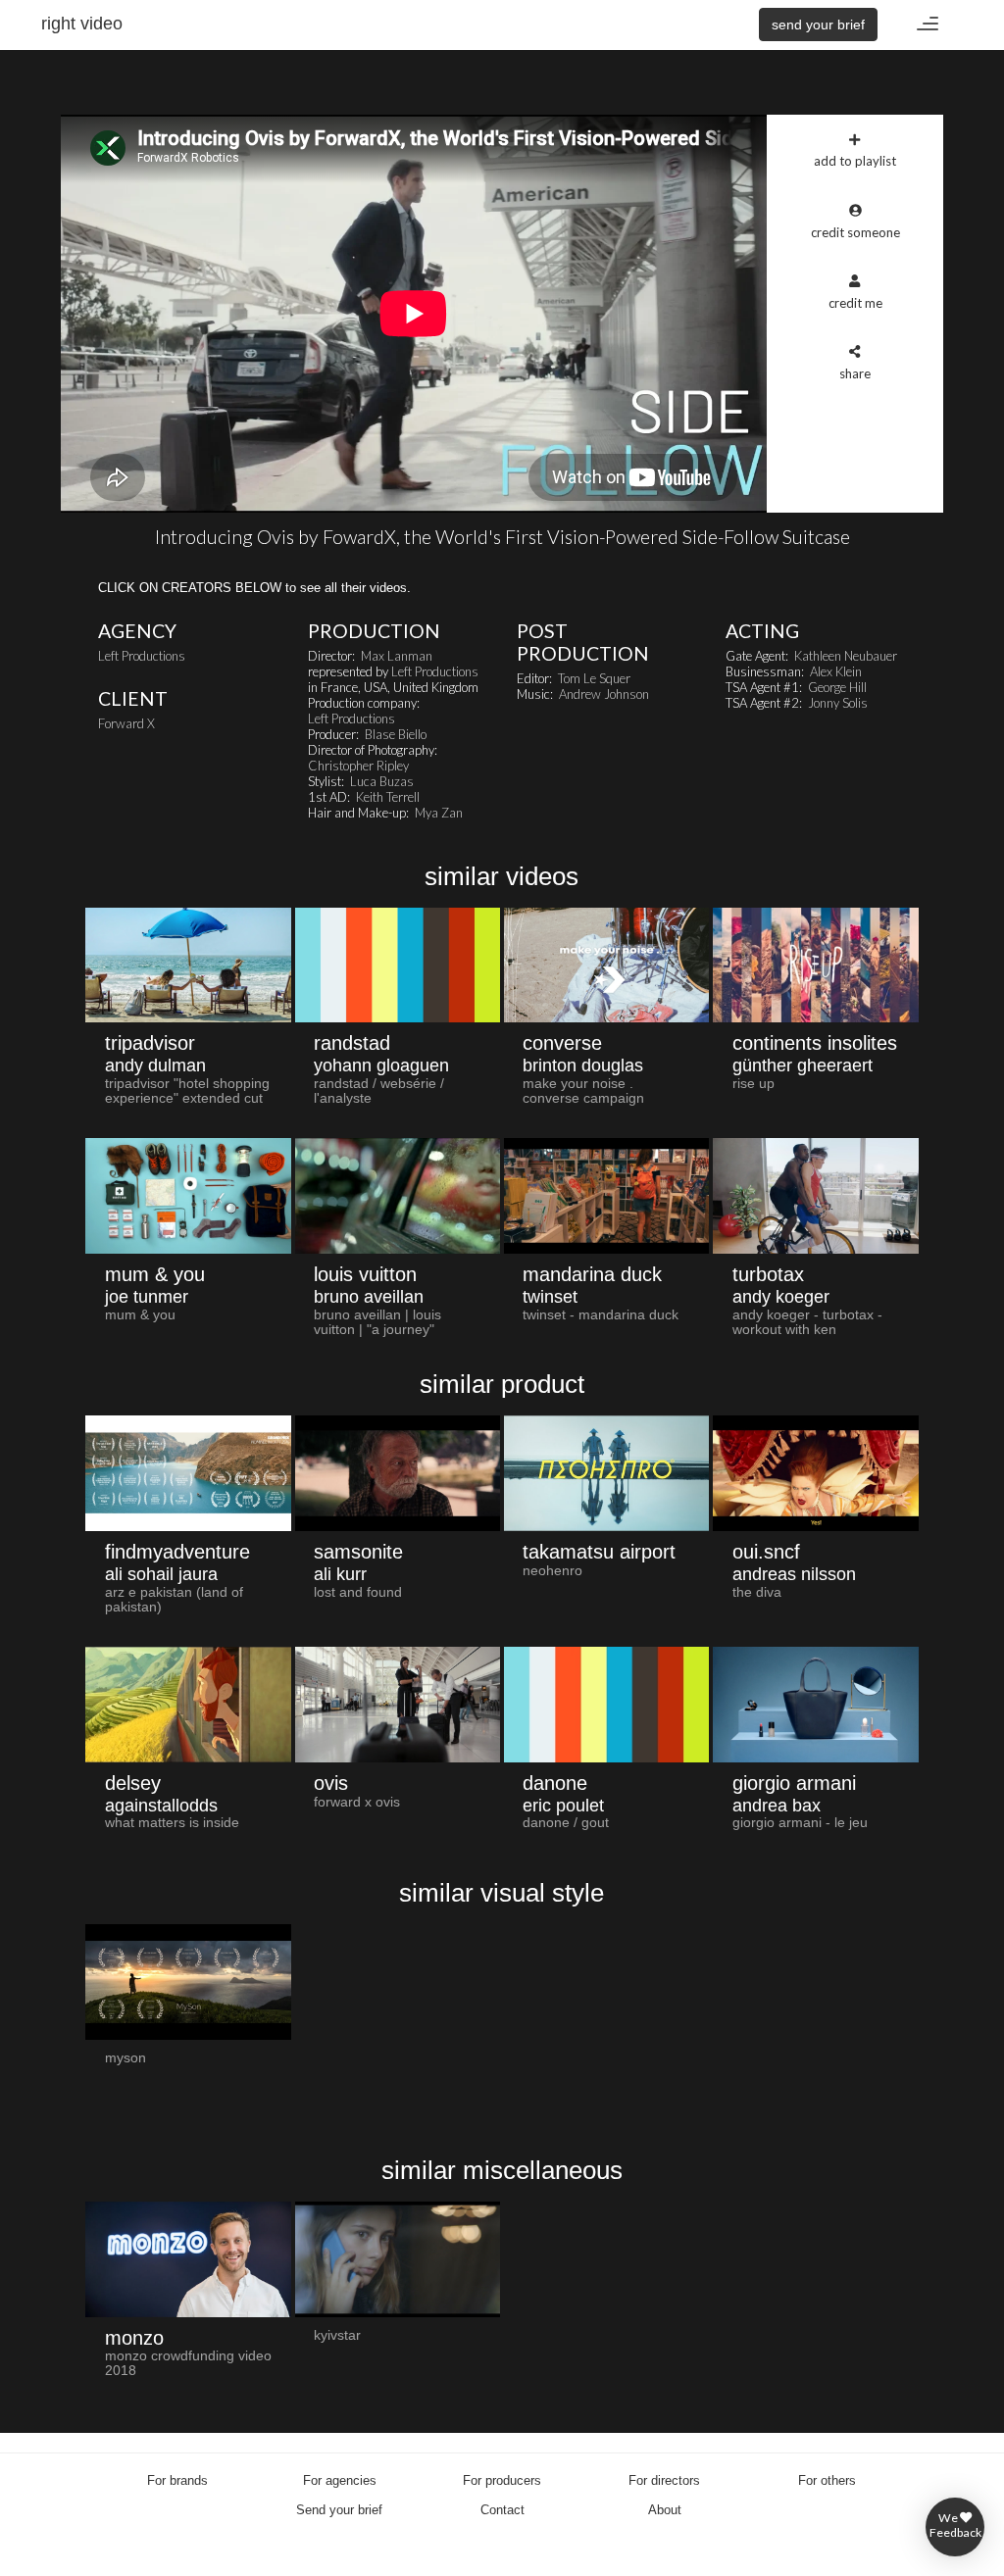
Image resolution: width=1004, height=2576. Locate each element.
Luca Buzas (382, 781)
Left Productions (142, 656)
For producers (502, 2480)
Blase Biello (396, 734)
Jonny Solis (838, 703)
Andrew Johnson (604, 694)
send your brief (818, 25)
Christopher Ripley (358, 766)
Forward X (126, 723)
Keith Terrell (388, 797)
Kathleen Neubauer (846, 656)
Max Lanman (397, 656)
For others (827, 2480)
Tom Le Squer (594, 678)
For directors (664, 2480)
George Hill (837, 687)
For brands (177, 2480)
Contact (502, 2510)
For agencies (340, 2480)
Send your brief (339, 2510)
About (665, 2510)
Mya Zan (439, 813)
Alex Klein (836, 671)
